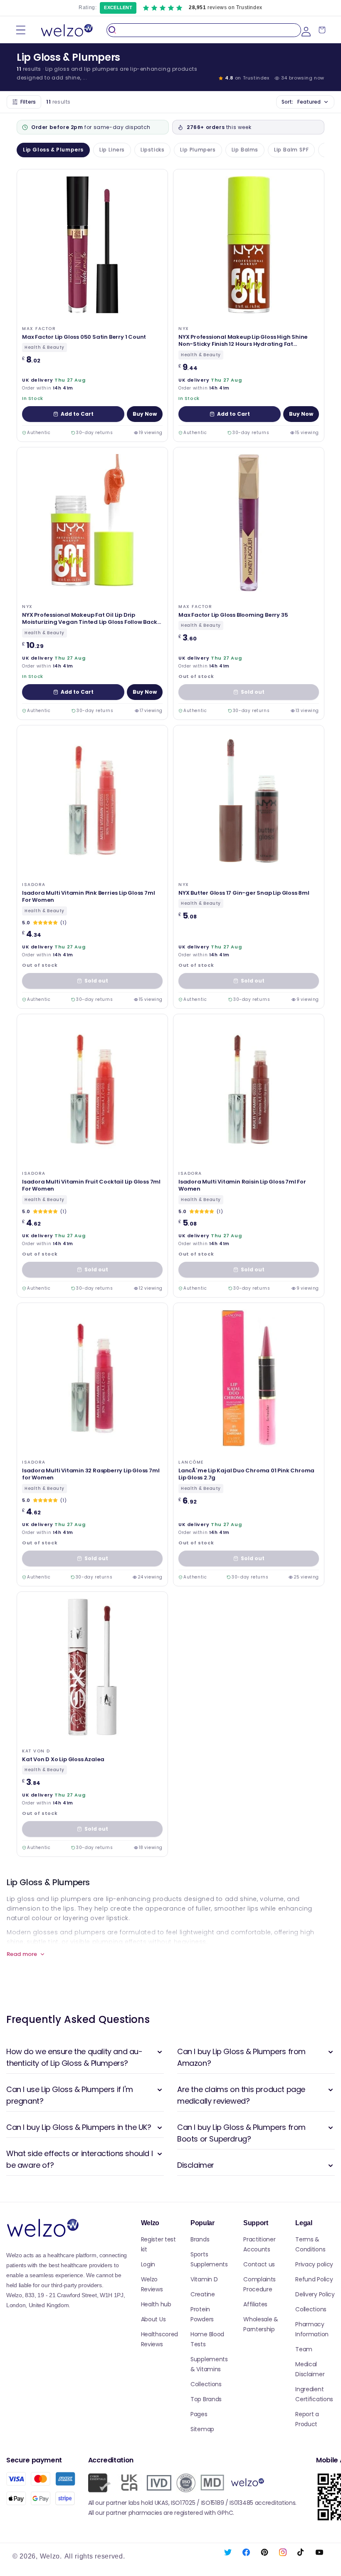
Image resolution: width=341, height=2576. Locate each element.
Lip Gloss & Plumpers (53, 150)
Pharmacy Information (312, 2329)
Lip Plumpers (198, 150)
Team (304, 2349)
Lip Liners (112, 150)
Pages (199, 2414)
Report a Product (307, 2419)
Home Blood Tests (207, 2339)
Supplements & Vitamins (209, 2364)
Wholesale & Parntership (261, 2324)
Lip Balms (245, 150)
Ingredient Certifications (314, 2394)
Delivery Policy (315, 2294)
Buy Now (145, 414)
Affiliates (255, 2304)
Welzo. (51, 2556)
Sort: (301, 102)
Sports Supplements (209, 2259)
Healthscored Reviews (159, 2339)
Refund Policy (314, 2279)
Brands (200, 2239)
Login (148, 2264)
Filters (28, 102)
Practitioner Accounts (259, 2244)
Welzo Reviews (152, 2284)
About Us (153, 2319)
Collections (206, 2384)
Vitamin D (204, 2279)
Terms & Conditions (310, 2244)
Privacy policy (314, 2264)
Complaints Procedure (259, 2284)
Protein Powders (202, 2314)
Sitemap (202, 2429)
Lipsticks (152, 150)
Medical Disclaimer (310, 2369)
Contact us (259, 2264)
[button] (21, 30)
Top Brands (206, 2399)
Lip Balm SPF (291, 150)
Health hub (156, 2304)
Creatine (203, 2294)
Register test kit (158, 2244)
